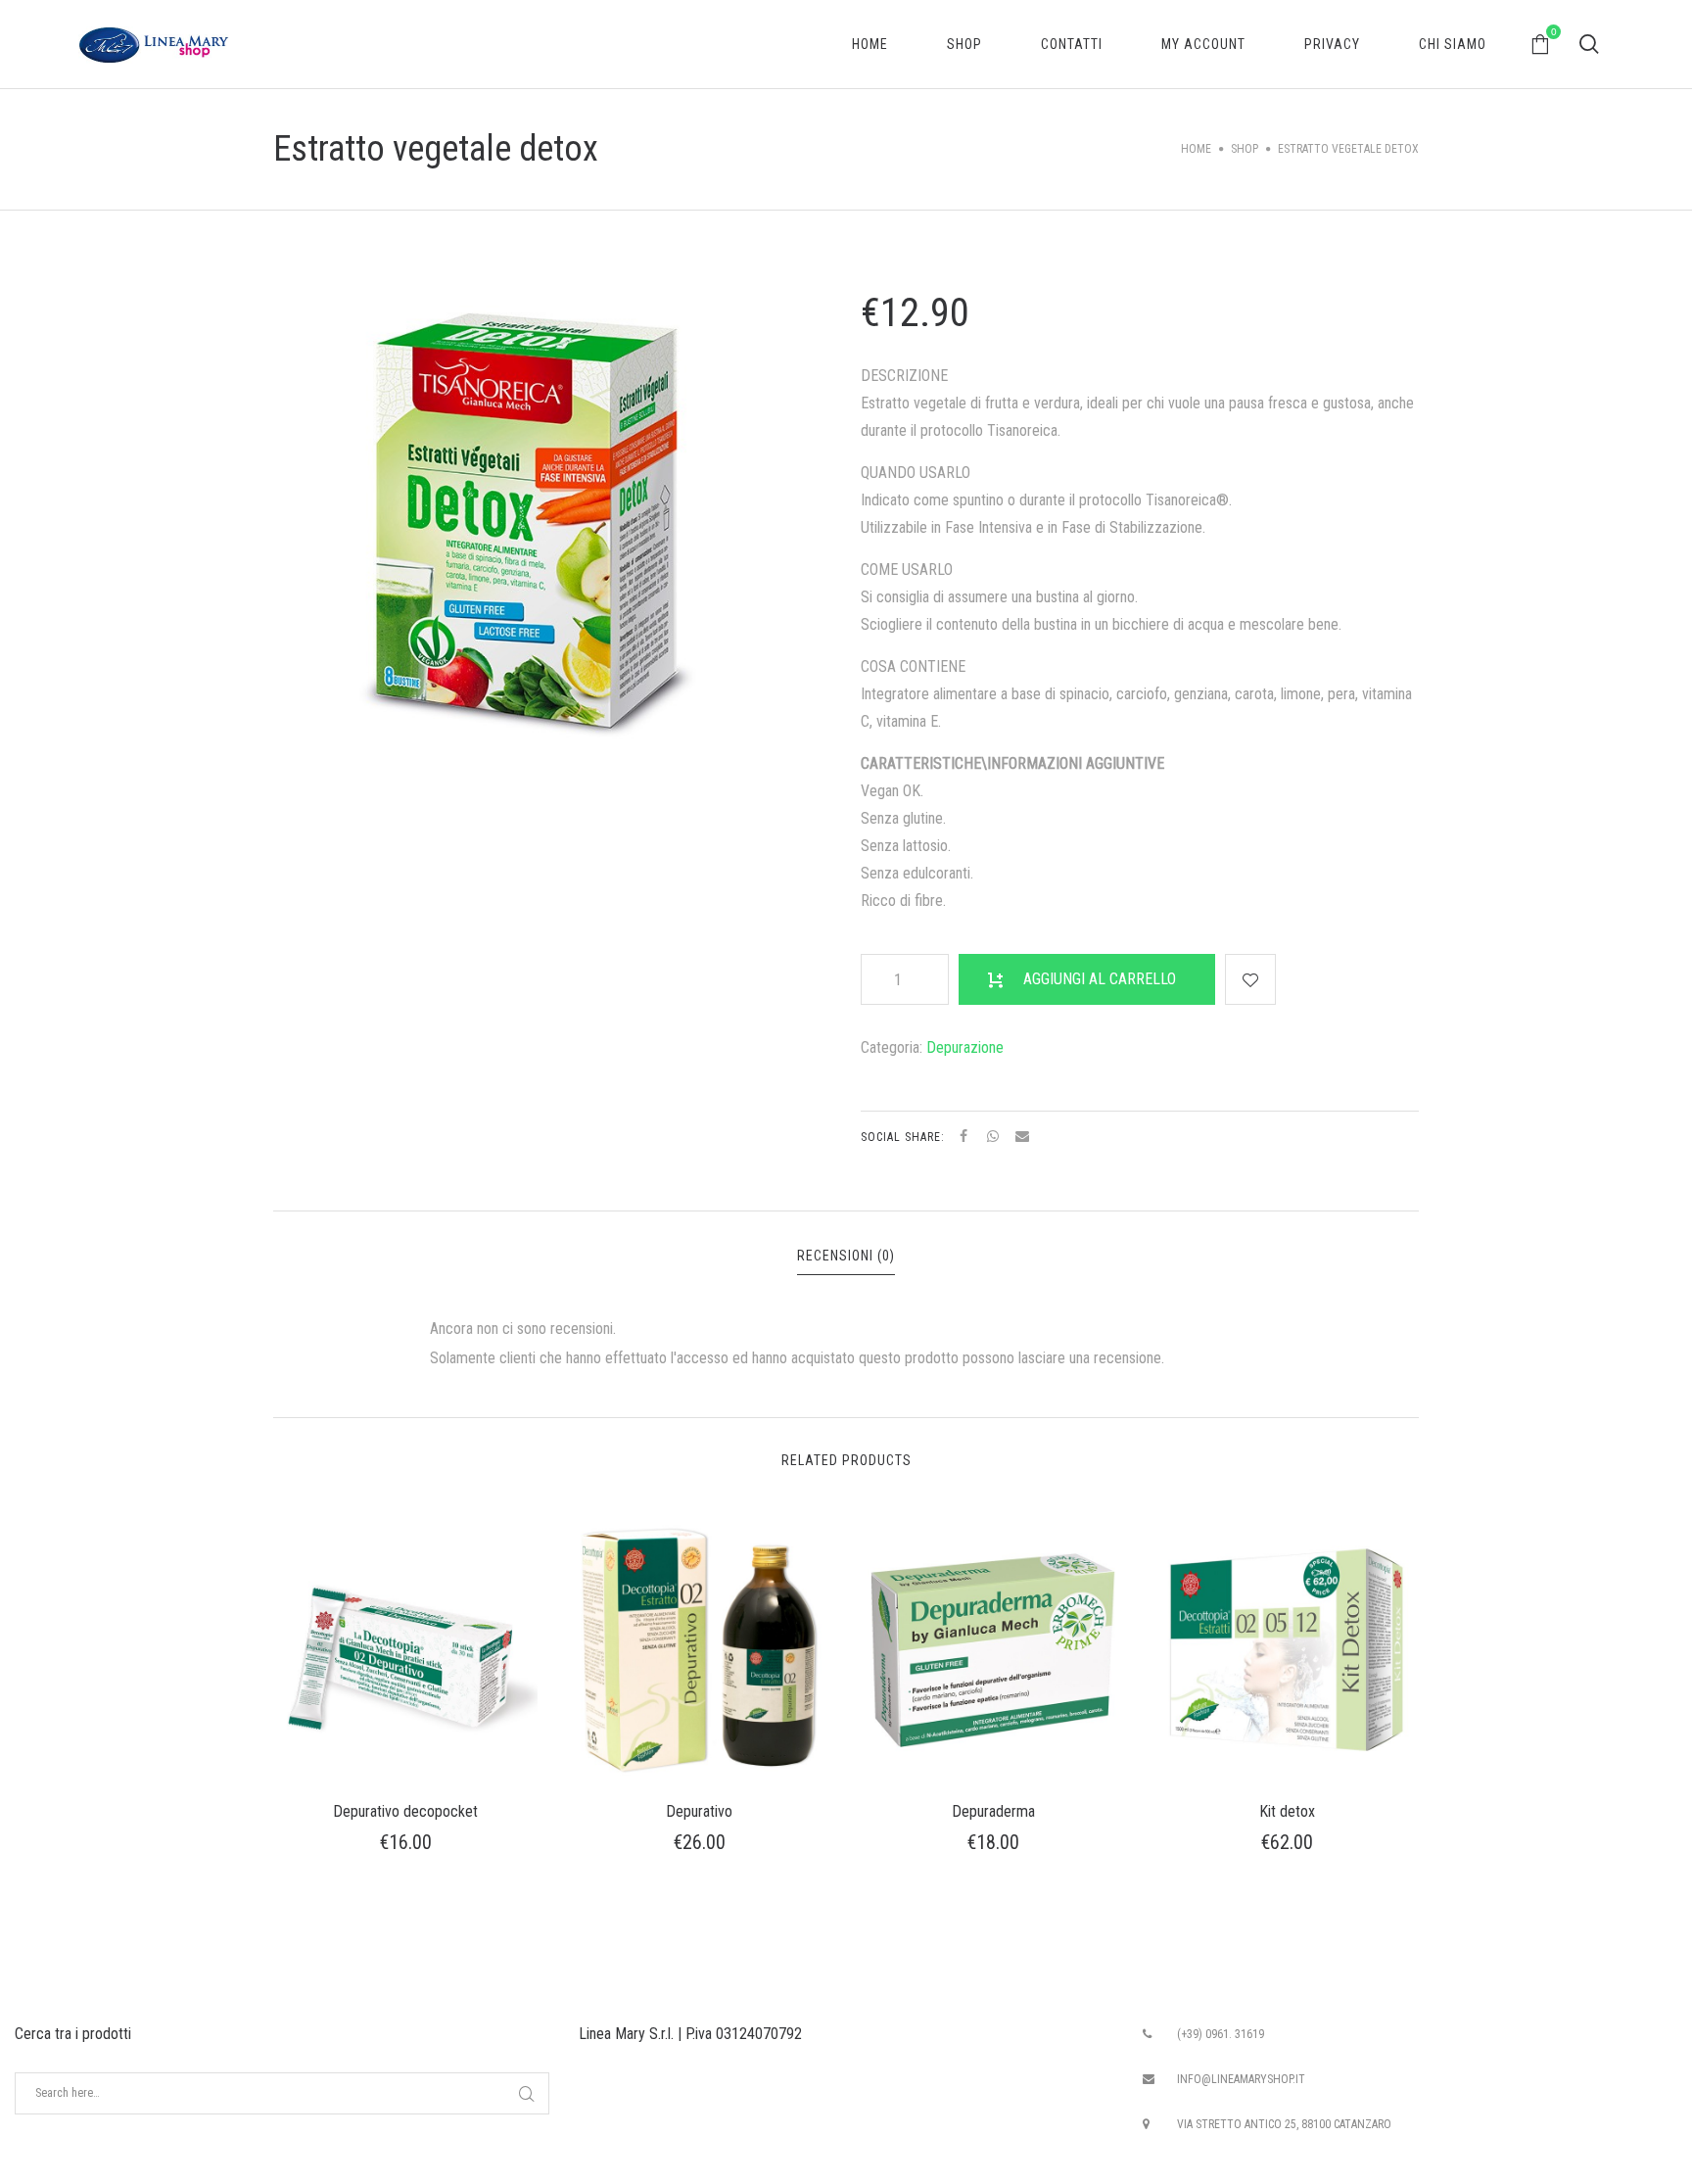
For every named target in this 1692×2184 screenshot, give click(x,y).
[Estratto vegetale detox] (523, 527)
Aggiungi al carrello (1100, 979)
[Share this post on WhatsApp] (993, 1136)
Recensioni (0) (846, 1256)
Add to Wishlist (1250, 979)
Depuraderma (993, 1811)
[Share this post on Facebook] (963, 1136)
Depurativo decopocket (405, 1811)
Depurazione (965, 1047)
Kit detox (1287, 1811)
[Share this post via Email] (1022, 1136)
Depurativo (699, 1811)
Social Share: (905, 1137)
